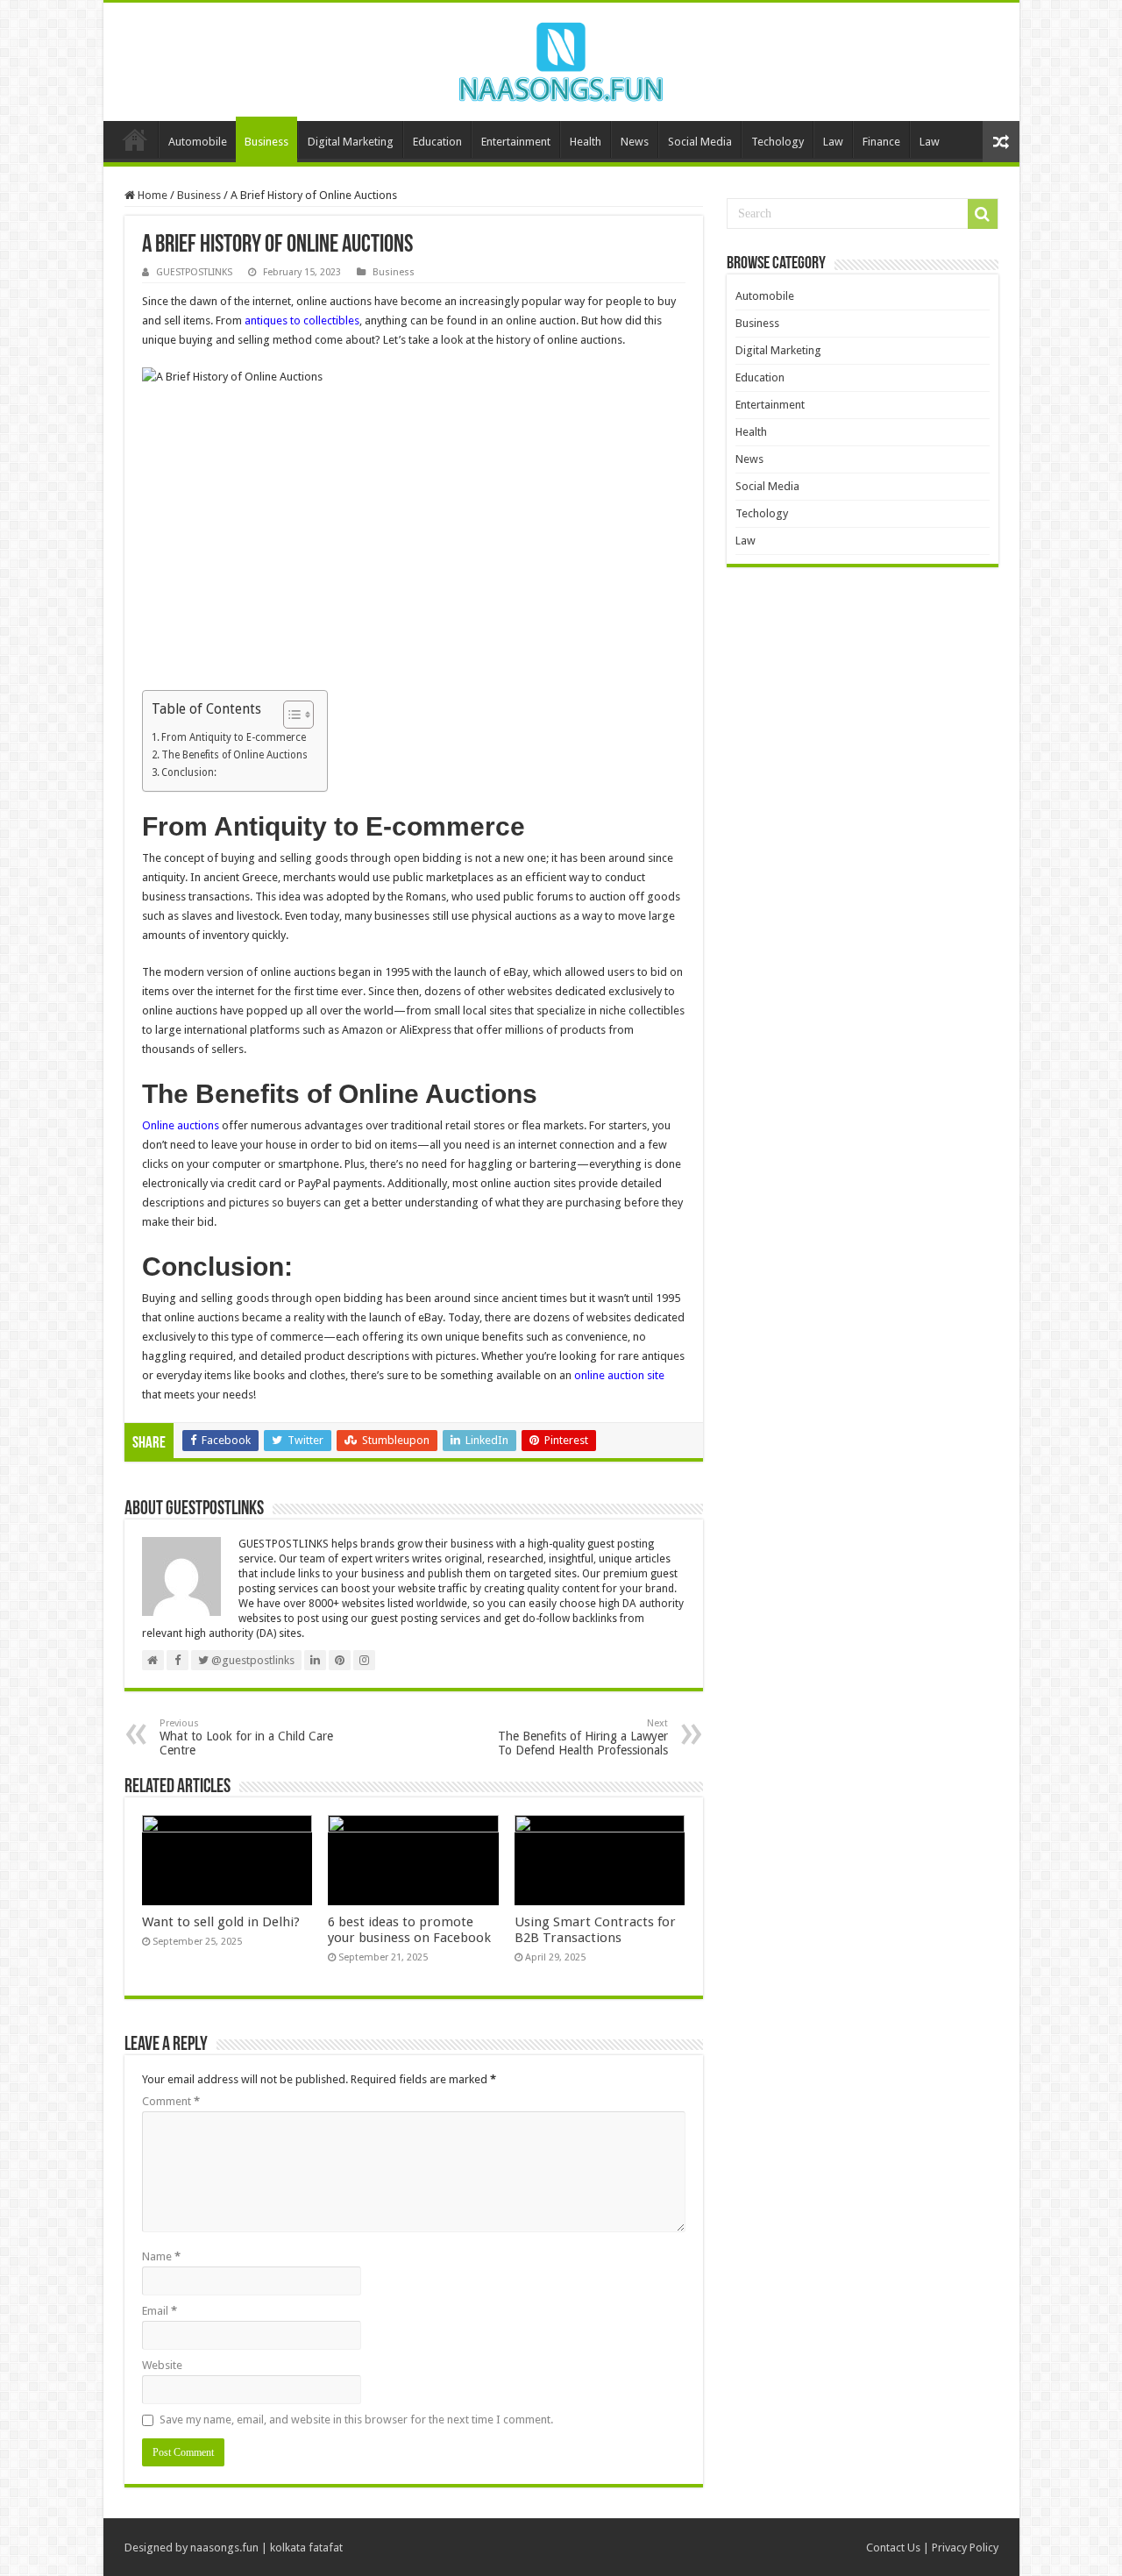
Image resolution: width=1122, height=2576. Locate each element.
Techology (778, 142)
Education (437, 142)
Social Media (700, 142)
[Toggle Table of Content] (290, 715)
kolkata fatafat (306, 2548)
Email (160, 2311)
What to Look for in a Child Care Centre (246, 1737)
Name (161, 2256)
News (635, 142)
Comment (171, 2101)
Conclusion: (189, 772)
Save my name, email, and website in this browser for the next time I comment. (356, 2419)
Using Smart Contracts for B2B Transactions (595, 1930)
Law (833, 142)
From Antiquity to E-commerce (234, 737)
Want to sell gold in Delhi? (223, 1922)
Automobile (198, 142)
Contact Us (893, 2548)
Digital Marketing (351, 142)
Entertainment (516, 142)
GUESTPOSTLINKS (194, 272)
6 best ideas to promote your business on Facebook (409, 1930)
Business (266, 142)
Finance (881, 142)
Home (135, 139)
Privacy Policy (965, 2548)
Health (586, 142)
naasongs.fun (224, 2548)
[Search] (983, 214)
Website (162, 2365)
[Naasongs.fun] (561, 59)
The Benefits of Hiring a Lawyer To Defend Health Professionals (583, 1737)
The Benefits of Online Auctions (234, 755)
